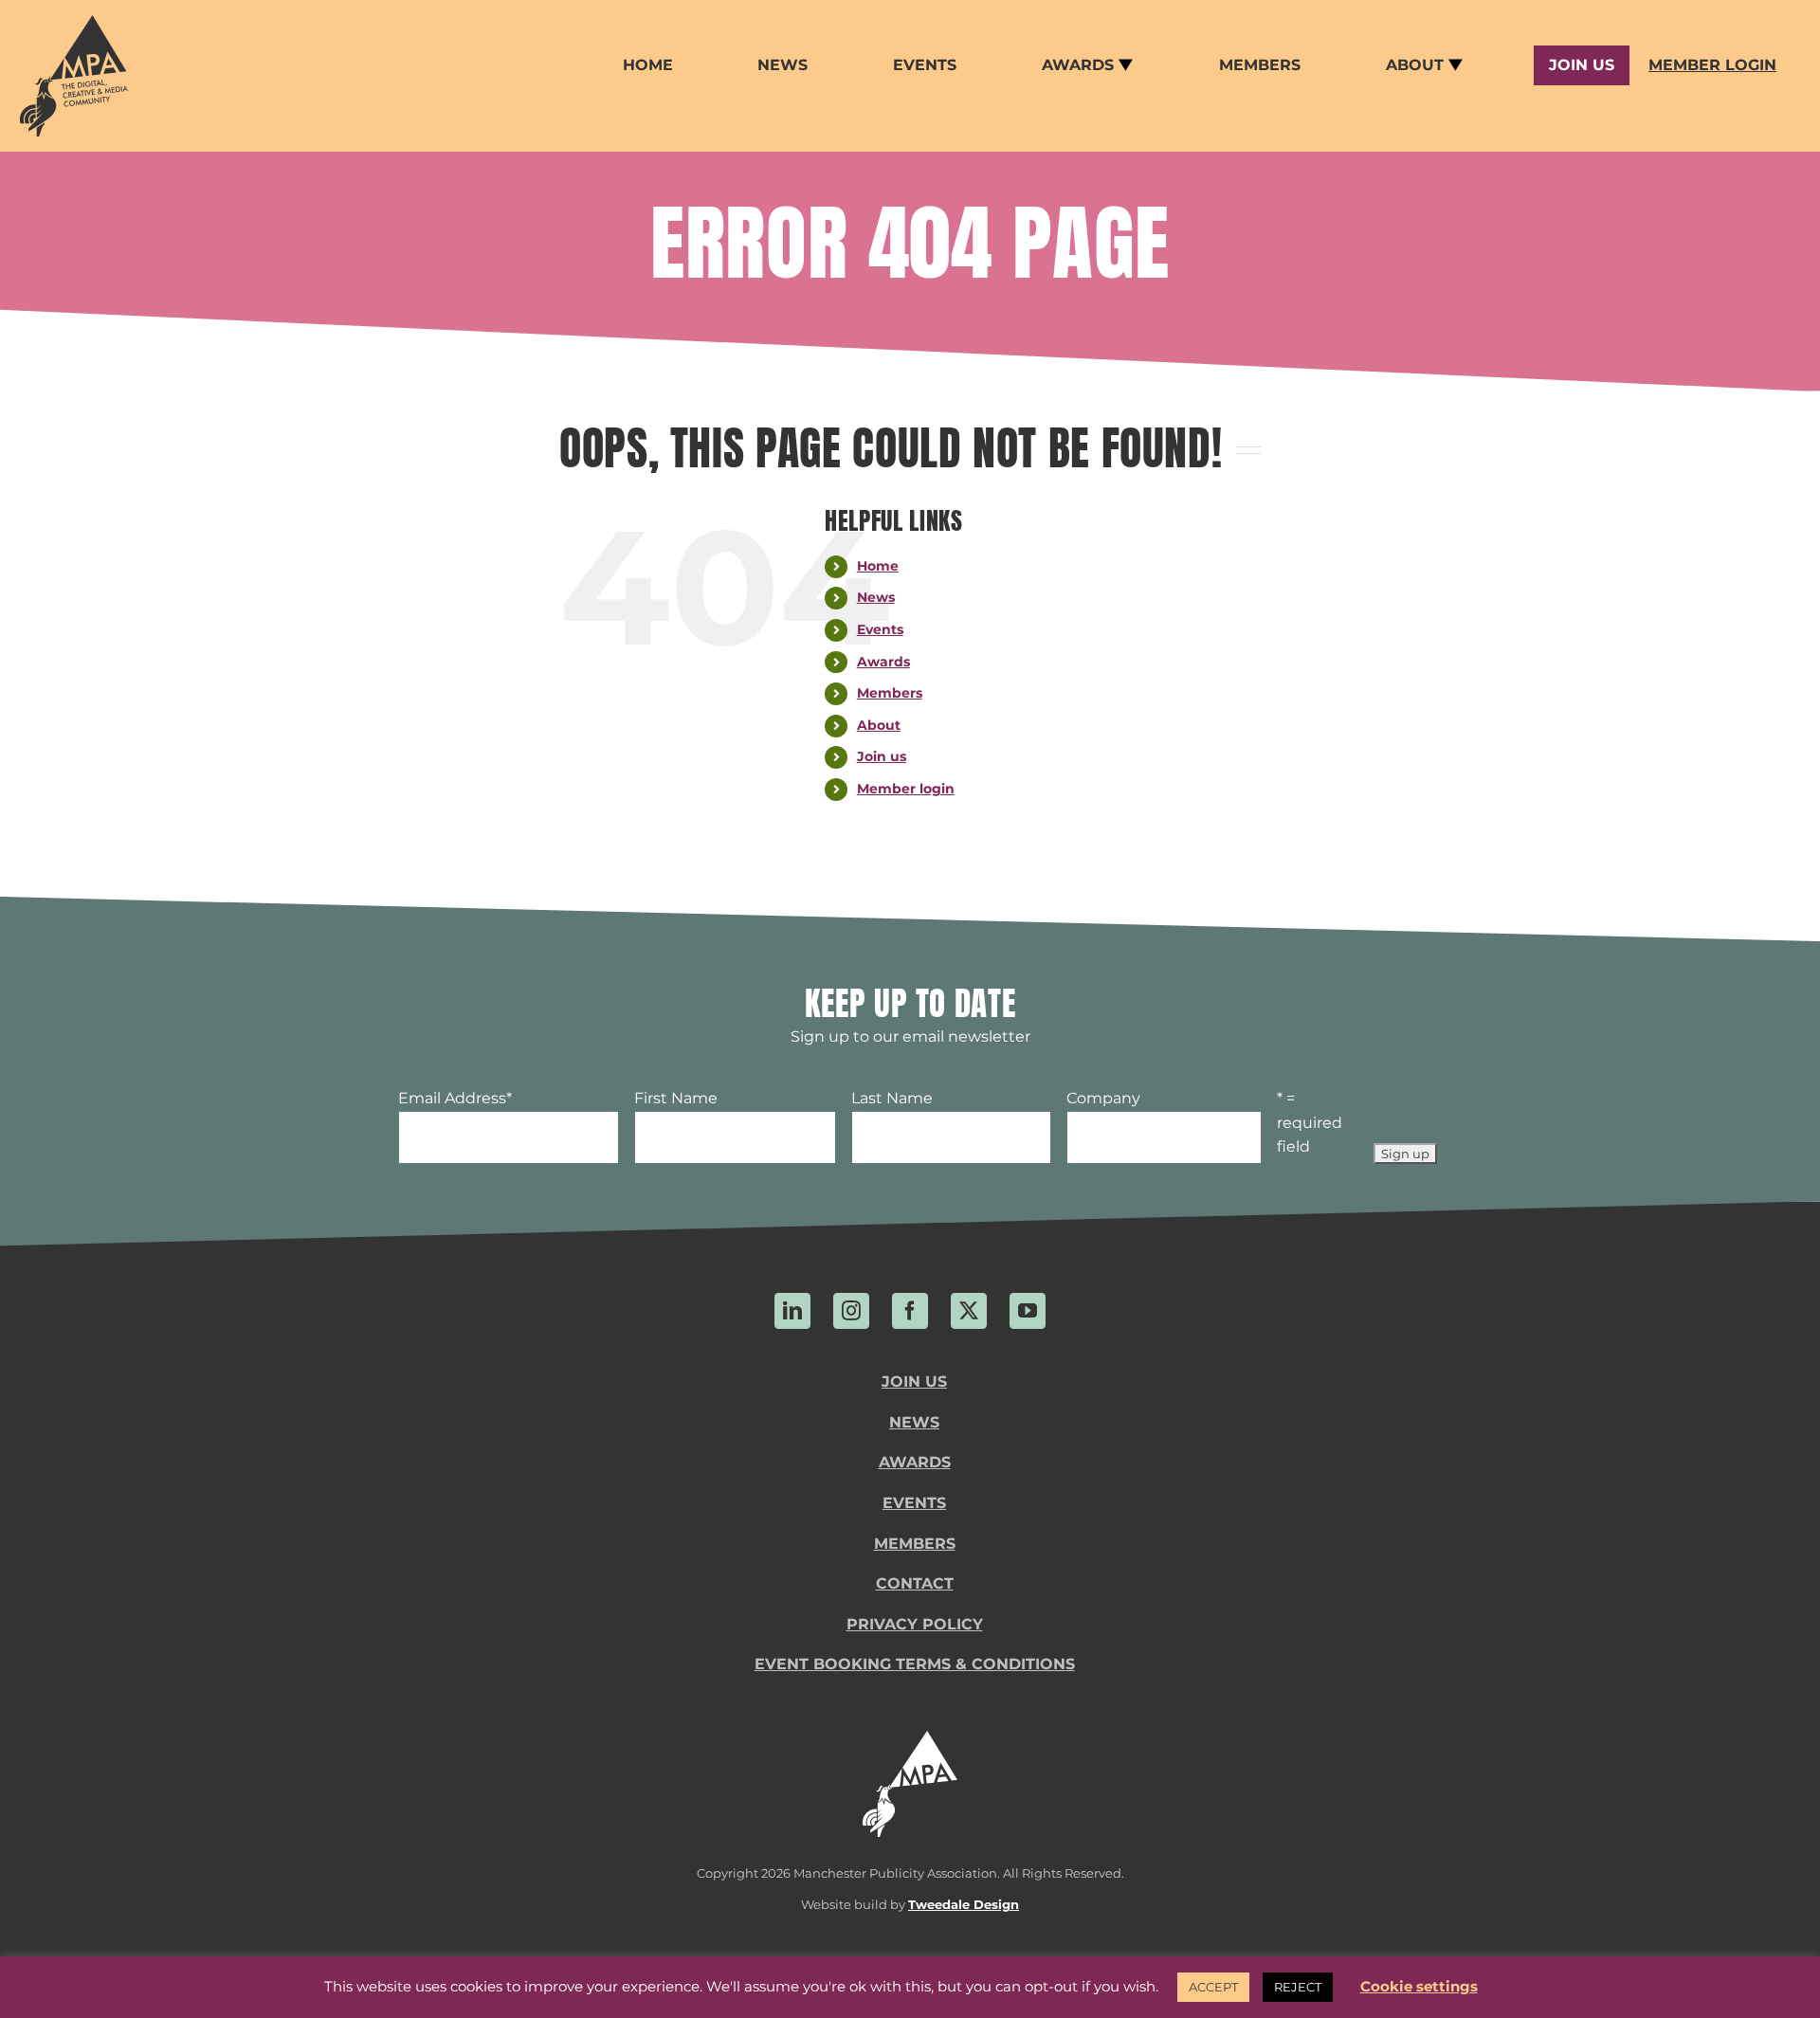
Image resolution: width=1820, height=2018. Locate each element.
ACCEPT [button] (1213, 1987)
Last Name (892, 1098)
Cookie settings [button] (1419, 1986)
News (876, 597)
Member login (906, 789)
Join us (882, 756)
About (879, 725)
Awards (883, 662)
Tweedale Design (964, 1905)
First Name (676, 1098)
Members (890, 693)
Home (878, 566)
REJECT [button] (1298, 1987)
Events (880, 629)
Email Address (455, 1098)
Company (1103, 1098)
